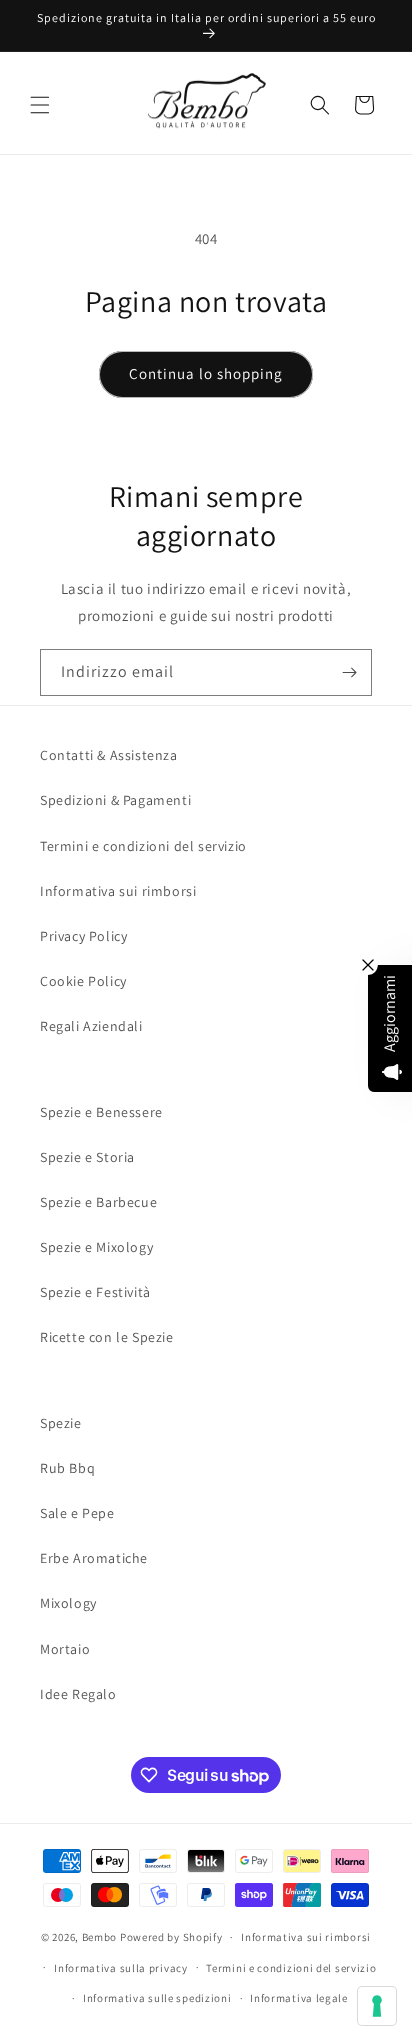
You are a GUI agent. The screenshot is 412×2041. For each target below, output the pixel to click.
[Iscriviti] (349, 672)
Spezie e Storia (87, 1157)
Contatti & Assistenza (109, 755)
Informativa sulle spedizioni (157, 1998)
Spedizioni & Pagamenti (115, 800)
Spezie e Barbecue (98, 1202)
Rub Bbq (67, 1468)
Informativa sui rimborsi (118, 891)
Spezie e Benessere (101, 1112)
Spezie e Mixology (96, 1247)
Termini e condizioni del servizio (143, 846)
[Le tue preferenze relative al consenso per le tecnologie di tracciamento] (377, 2006)
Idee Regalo (78, 1694)
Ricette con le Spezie (107, 1337)
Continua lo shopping (206, 373)
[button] (40, 105)
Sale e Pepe (77, 1513)
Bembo (100, 1937)
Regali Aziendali (91, 1026)
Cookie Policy (83, 981)
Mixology (68, 1603)
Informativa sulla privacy (121, 1968)
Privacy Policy (83, 936)
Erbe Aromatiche (94, 1558)
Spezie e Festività (95, 1292)
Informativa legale (299, 1998)
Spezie (61, 1423)
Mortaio (65, 1649)
